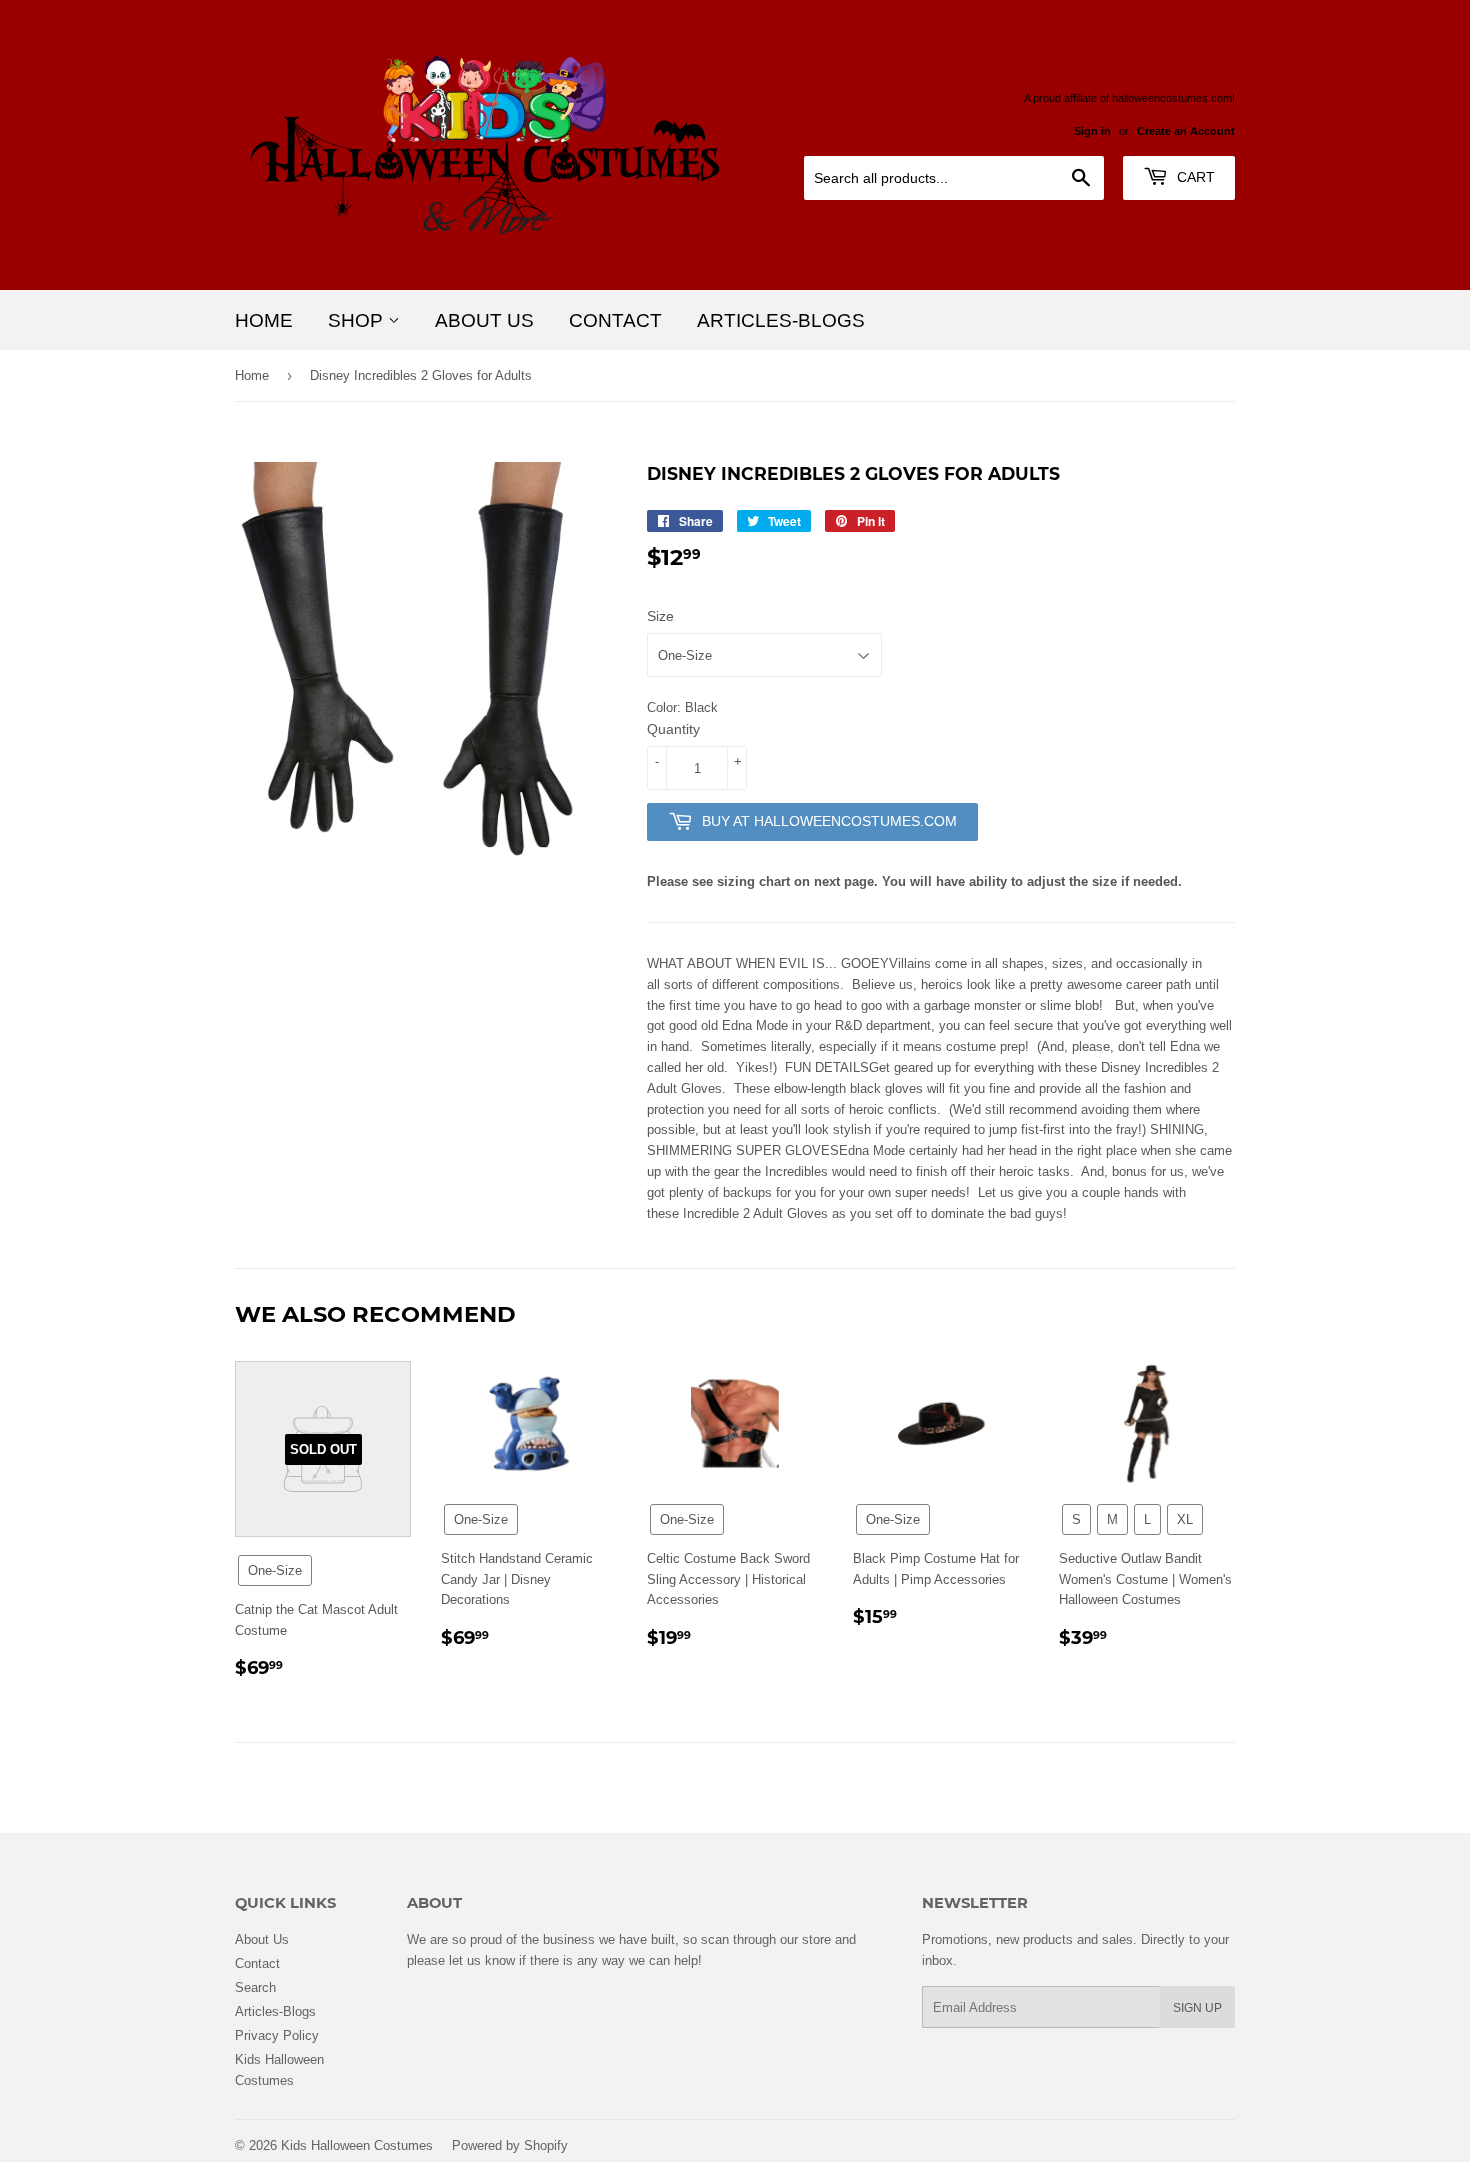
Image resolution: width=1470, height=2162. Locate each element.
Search (255, 1987)
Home (264, 320)
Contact (615, 320)
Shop (358, 320)
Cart (1194, 177)
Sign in (1092, 131)
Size (660, 616)
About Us (484, 320)
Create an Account (1186, 131)
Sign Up (1197, 2007)
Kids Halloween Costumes (357, 2145)
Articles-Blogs (781, 320)
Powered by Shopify (510, 2145)
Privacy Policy (277, 2035)
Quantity (673, 729)
